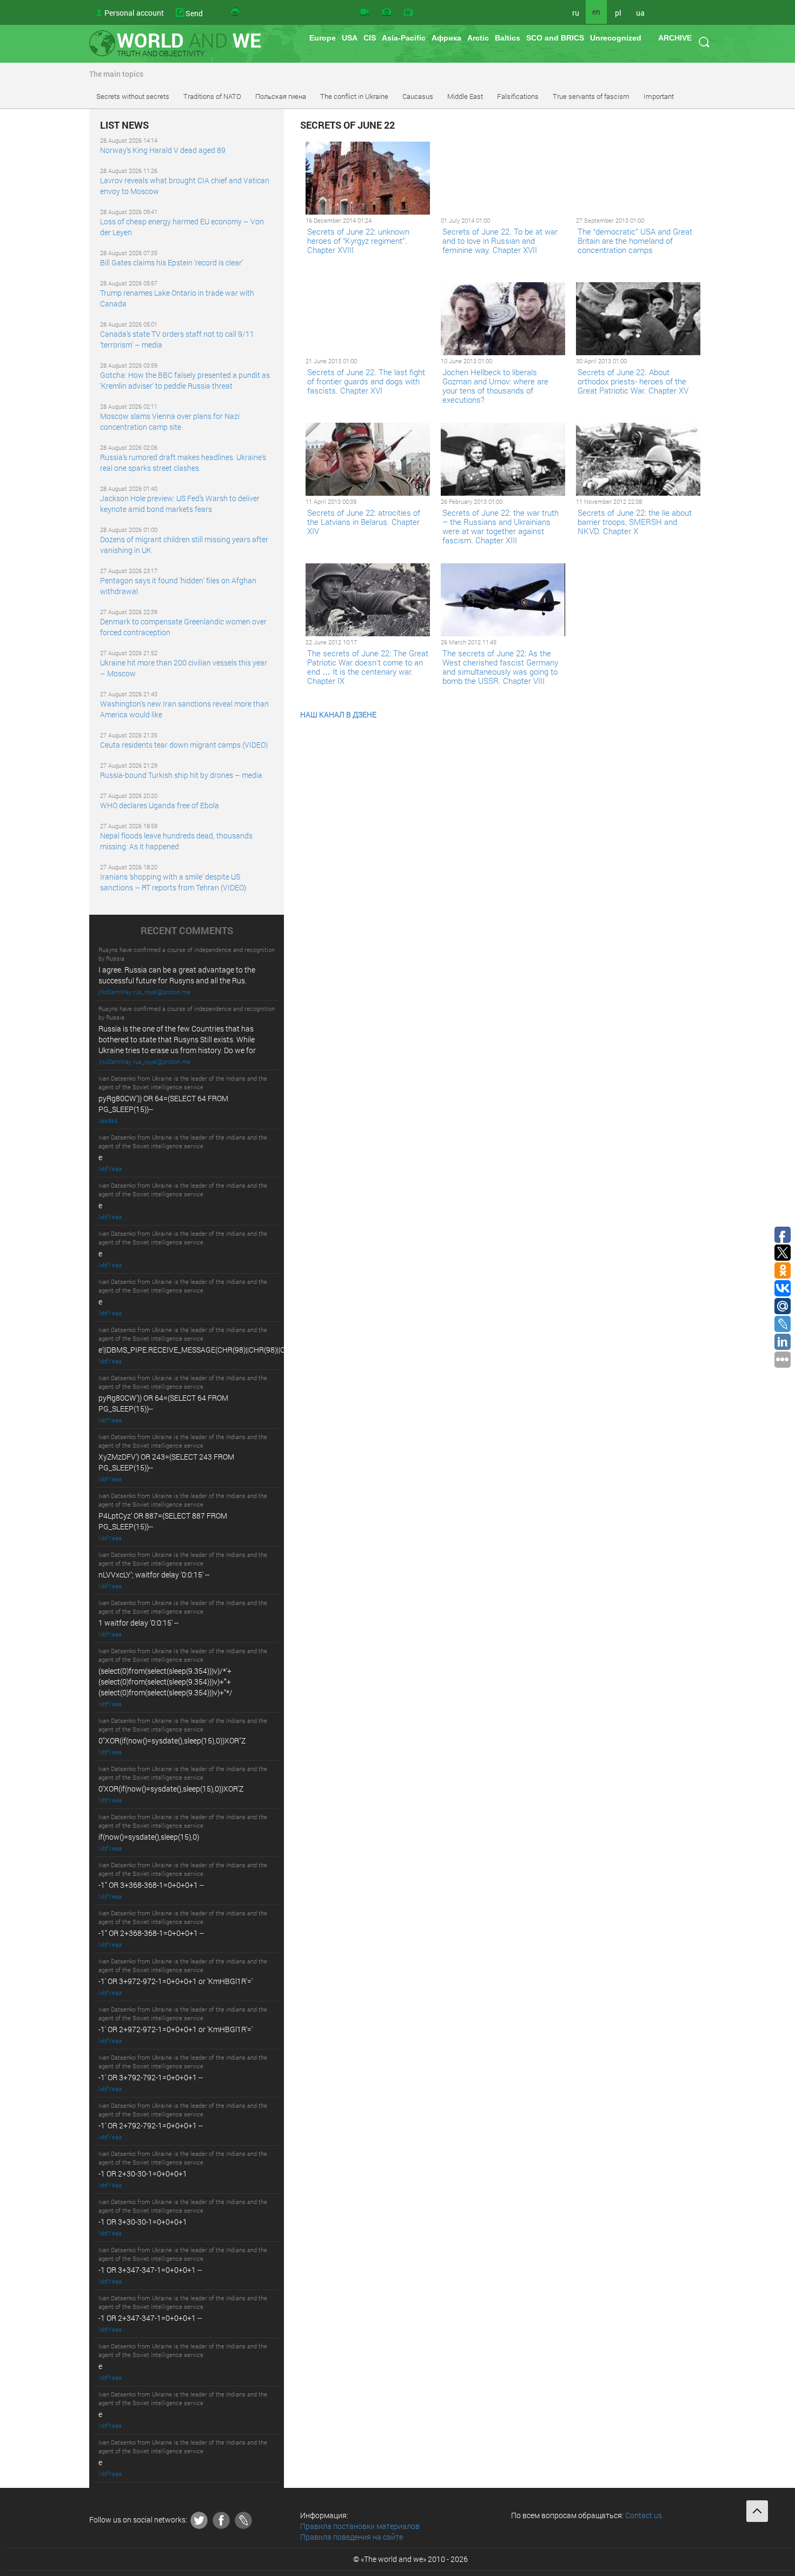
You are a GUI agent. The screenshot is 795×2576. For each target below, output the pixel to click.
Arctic (478, 38)
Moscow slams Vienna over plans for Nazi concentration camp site (170, 421)
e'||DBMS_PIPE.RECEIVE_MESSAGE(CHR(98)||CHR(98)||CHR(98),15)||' (212, 1350)
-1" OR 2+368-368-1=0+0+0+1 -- (151, 1933)
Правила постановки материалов (360, 2526)
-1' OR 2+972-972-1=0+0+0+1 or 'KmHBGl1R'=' (175, 2029)
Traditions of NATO (212, 96)
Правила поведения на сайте (352, 2537)
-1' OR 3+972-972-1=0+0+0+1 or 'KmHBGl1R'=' (175, 1981)
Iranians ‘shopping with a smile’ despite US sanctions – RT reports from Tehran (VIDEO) (173, 882)
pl (618, 13)
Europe (323, 38)
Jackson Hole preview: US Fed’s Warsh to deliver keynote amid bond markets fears (180, 504)
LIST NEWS (124, 125)
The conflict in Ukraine (354, 96)
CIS (370, 38)
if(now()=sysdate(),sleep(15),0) (149, 1837)
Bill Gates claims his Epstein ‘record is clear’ (171, 262)
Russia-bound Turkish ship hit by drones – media (181, 775)
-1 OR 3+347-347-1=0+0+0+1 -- (150, 2270)
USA (350, 38)
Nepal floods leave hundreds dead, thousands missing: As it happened (176, 841)
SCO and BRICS (555, 38)
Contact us (644, 2515)
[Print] (236, 12)
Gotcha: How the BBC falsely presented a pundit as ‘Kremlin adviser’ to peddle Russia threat (185, 380)
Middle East (465, 96)
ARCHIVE (675, 38)
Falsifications (518, 96)
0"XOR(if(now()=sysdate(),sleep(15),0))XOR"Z (172, 1740)
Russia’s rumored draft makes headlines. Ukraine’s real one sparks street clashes (183, 462)
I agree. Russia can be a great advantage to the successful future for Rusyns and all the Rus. (177, 975)
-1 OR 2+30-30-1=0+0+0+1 (143, 2174)
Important (659, 96)
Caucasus (418, 96)
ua (640, 13)
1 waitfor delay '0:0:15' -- (138, 1623)
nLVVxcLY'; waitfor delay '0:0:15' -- (154, 1575)
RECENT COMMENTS (187, 931)
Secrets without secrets (133, 96)
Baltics (508, 38)
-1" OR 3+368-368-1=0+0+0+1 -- (151, 1885)
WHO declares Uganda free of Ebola (160, 805)
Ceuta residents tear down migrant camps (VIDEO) (184, 745)
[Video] (365, 12)
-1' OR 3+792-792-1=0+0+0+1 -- (151, 2077)
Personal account (134, 13)
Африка (446, 38)
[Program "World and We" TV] (408, 12)
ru (576, 13)
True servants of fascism (591, 96)
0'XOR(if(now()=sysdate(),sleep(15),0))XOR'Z (171, 1789)
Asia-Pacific (404, 38)
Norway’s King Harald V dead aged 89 (163, 150)
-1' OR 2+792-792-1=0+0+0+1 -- (151, 2125)
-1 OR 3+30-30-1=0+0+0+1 (143, 2222)
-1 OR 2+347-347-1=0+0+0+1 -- (150, 2318)
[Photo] (387, 12)
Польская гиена (281, 96)
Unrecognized (616, 38)
